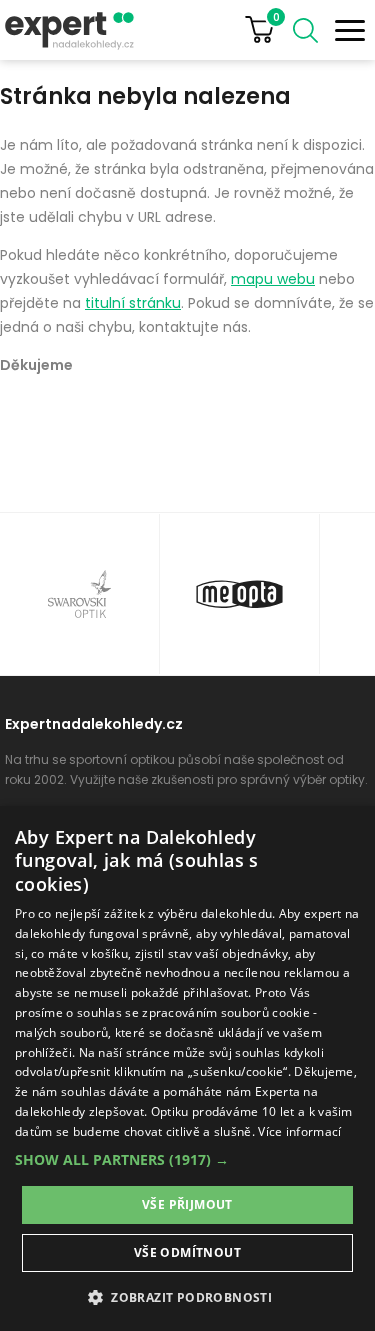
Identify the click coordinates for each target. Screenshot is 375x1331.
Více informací (299, 1131)
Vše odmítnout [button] (187, 1252)
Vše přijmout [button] (187, 1204)
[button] (187, 1159)
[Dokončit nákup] (267, 30)
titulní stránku (133, 303)
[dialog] (187, 1068)
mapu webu (273, 279)
